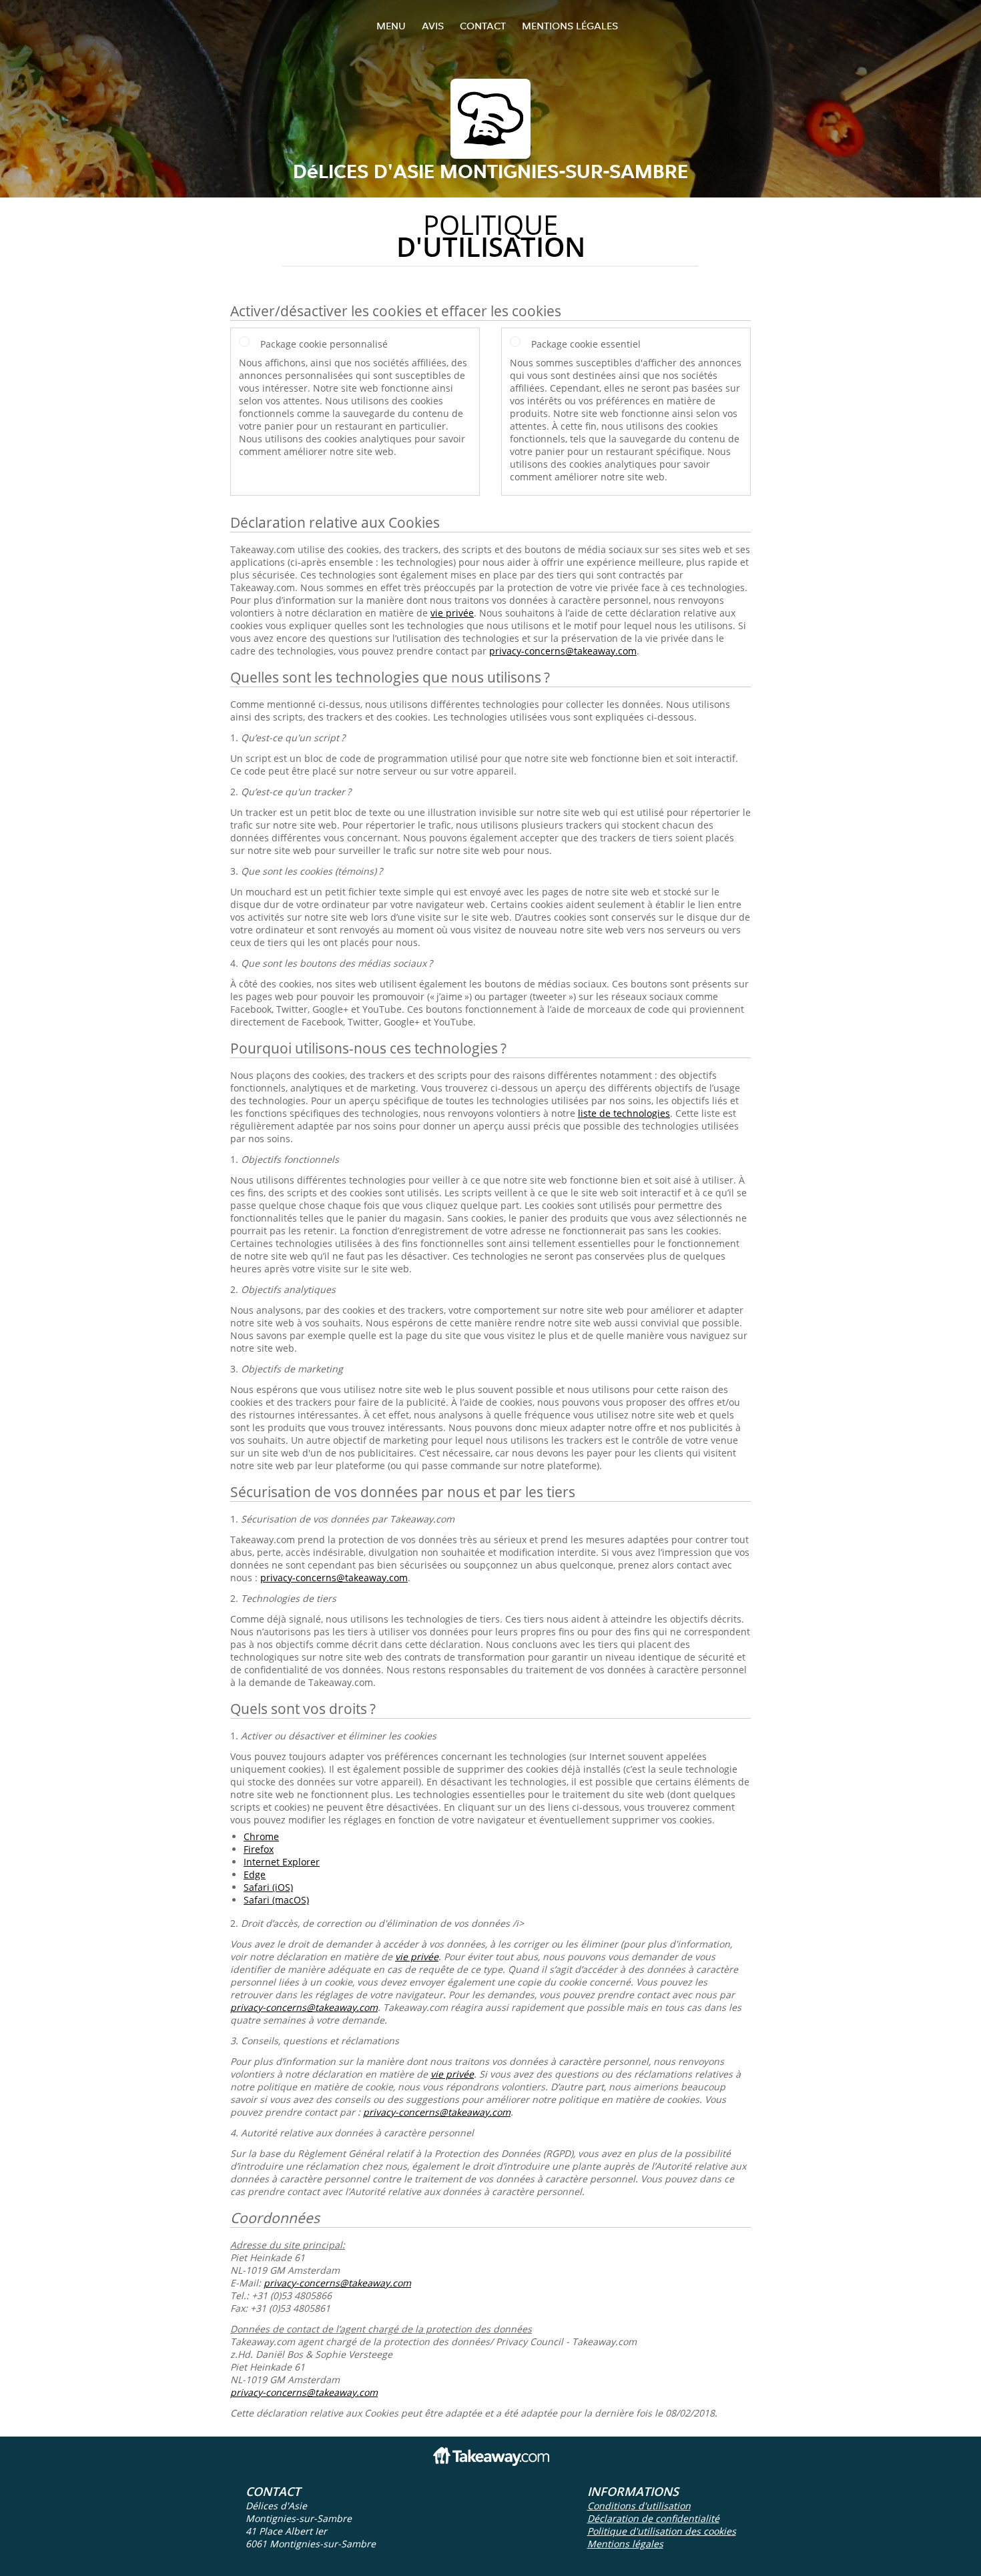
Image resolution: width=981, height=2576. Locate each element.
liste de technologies (624, 1113)
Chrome (261, 1836)
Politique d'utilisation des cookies (662, 2531)
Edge (255, 1874)
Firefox (259, 1849)
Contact (483, 26)
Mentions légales (570, 26)
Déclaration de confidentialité (653, 2518)
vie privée (452, 613)
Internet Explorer (282, 1862)
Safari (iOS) (268, 1887)
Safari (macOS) (276, 1900)
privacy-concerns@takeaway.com (563, 651)
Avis (433, 26)
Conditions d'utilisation (639, 2506)
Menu (391, 26)
